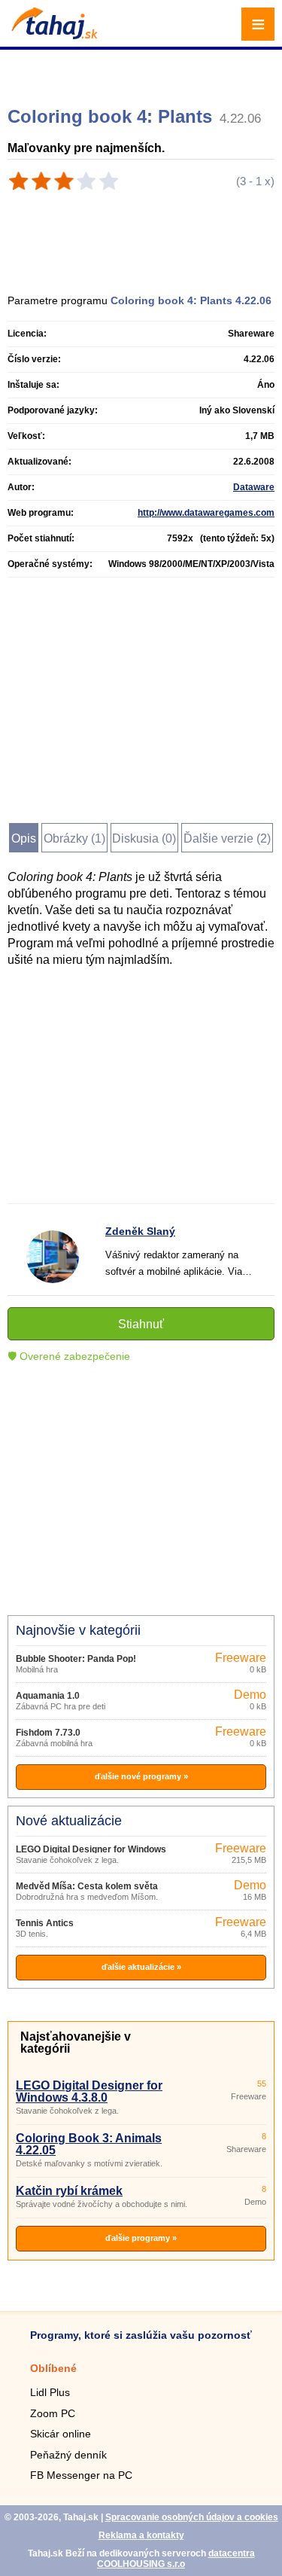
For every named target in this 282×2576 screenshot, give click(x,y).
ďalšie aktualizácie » (141, 1967)
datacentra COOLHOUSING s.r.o (176, 2559)
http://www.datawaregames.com (206, 513)
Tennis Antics (45, 1923)
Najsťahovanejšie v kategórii (76, 2043)
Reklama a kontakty (141, 2535)
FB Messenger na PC (81, 2475)
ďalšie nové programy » (141, 1776)
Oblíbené (53, 2368)
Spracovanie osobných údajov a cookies (192, 2517)
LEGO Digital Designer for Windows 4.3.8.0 (89, 2091)
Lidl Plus (50, 2392)
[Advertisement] (143, 72)
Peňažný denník (68, 2455)
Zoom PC (53, 2413)
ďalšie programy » (141, 2238)
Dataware (254, 487)
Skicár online (61, 2434)
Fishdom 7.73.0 (48, 1733)
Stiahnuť (141, 1324)
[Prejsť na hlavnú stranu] (53, 35)
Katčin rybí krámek (69, 2191)
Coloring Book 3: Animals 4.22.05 (89, 2144)
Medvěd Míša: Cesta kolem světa (87, 1886)
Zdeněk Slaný (140, 1231)
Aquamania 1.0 (48, 1696)
